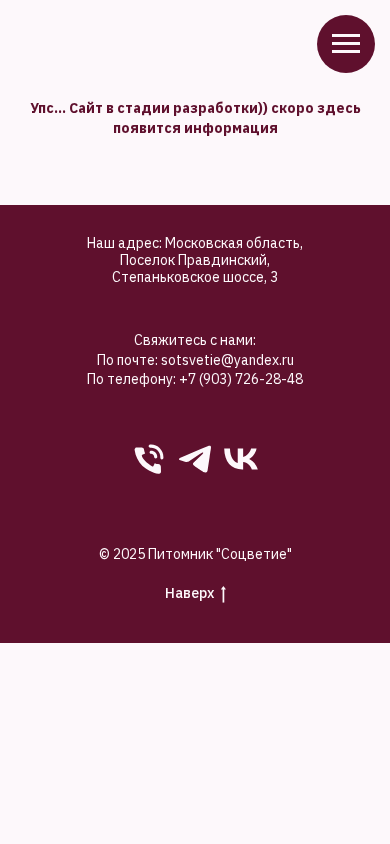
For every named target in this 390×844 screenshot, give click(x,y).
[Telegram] (195, 459)
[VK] (241, 459)
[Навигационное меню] (346, 44)
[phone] (149, 459)
